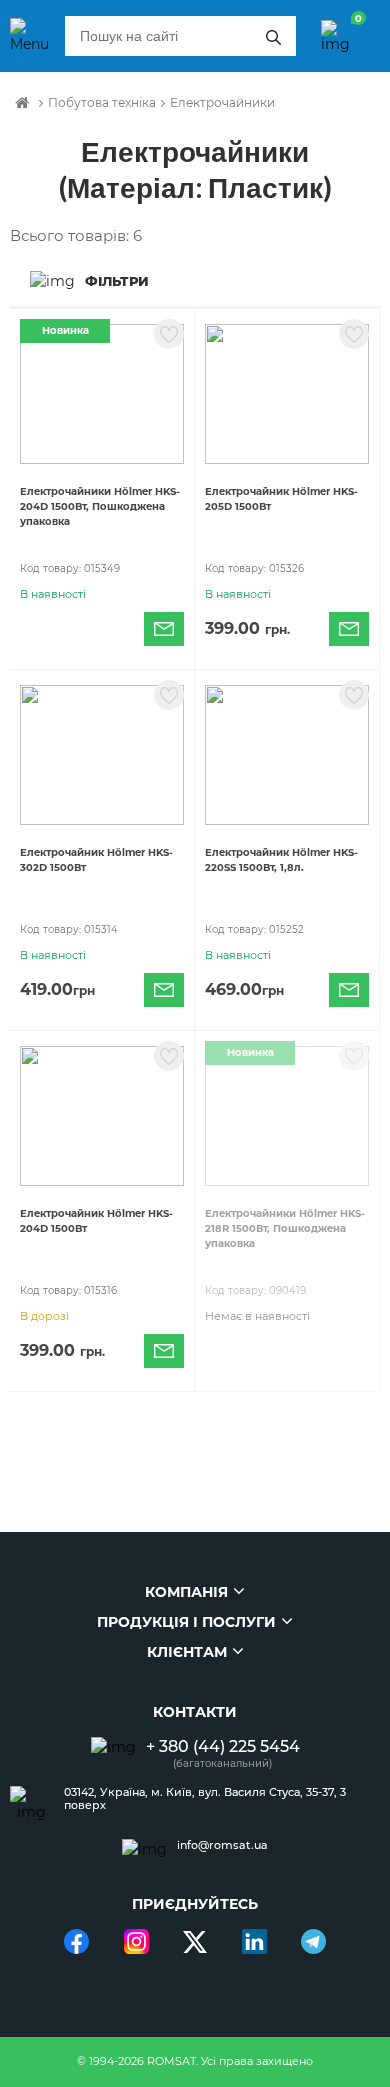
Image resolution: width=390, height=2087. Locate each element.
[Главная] (22, 103)
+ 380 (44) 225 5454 (223, 1746)
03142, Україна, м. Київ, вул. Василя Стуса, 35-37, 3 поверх (205, 1799)
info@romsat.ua (222, 1845)
